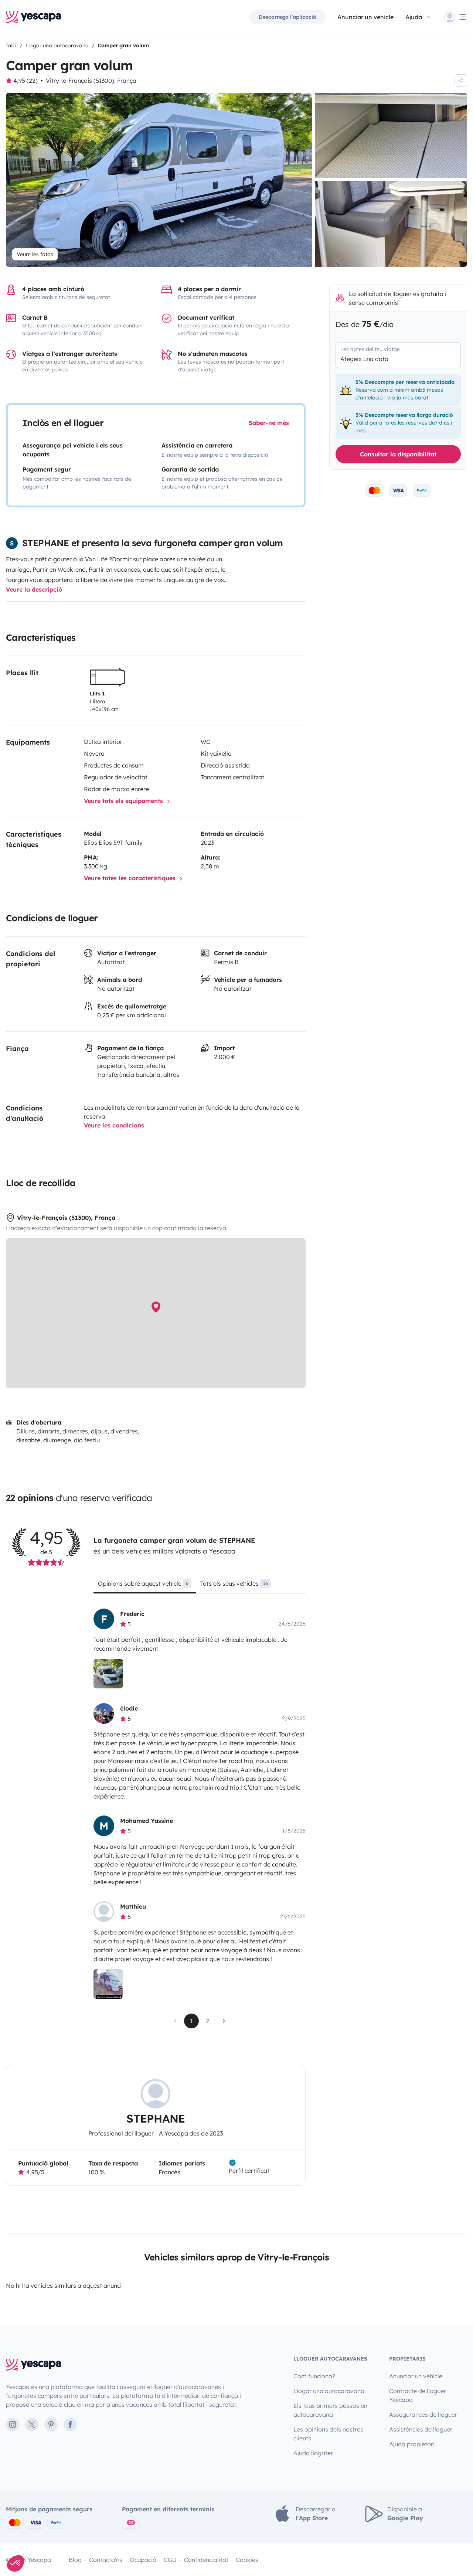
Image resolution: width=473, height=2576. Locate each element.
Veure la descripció (34, 589)
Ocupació (143, 2560)
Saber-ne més (269, 423)
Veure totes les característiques (131, 878)
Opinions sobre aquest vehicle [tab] (143, 1583)
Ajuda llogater (313, 2453)
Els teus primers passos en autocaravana (330, 2410)
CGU (170, 2560)
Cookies (247, 2560)
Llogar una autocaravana (329, 2391)
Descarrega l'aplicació (287, 17)
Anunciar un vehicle (365, 17)
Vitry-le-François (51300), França (91, 81)
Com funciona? (314, 2376)
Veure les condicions (114, 1125)
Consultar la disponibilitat (398, 454)
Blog (75, 2560)
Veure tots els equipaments (124, 801)
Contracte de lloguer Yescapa (418, 2395)
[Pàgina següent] (224, 2021)
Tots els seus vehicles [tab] (234, 1583)
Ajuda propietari (412, 2444)
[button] (16, 2563)
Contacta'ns (106, 2560)
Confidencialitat (206, 2560)
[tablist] (199, 1586)
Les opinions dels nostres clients (328, 2434)
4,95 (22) (25, 81)
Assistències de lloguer (421, 2429)
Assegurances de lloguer (423, 2415)
